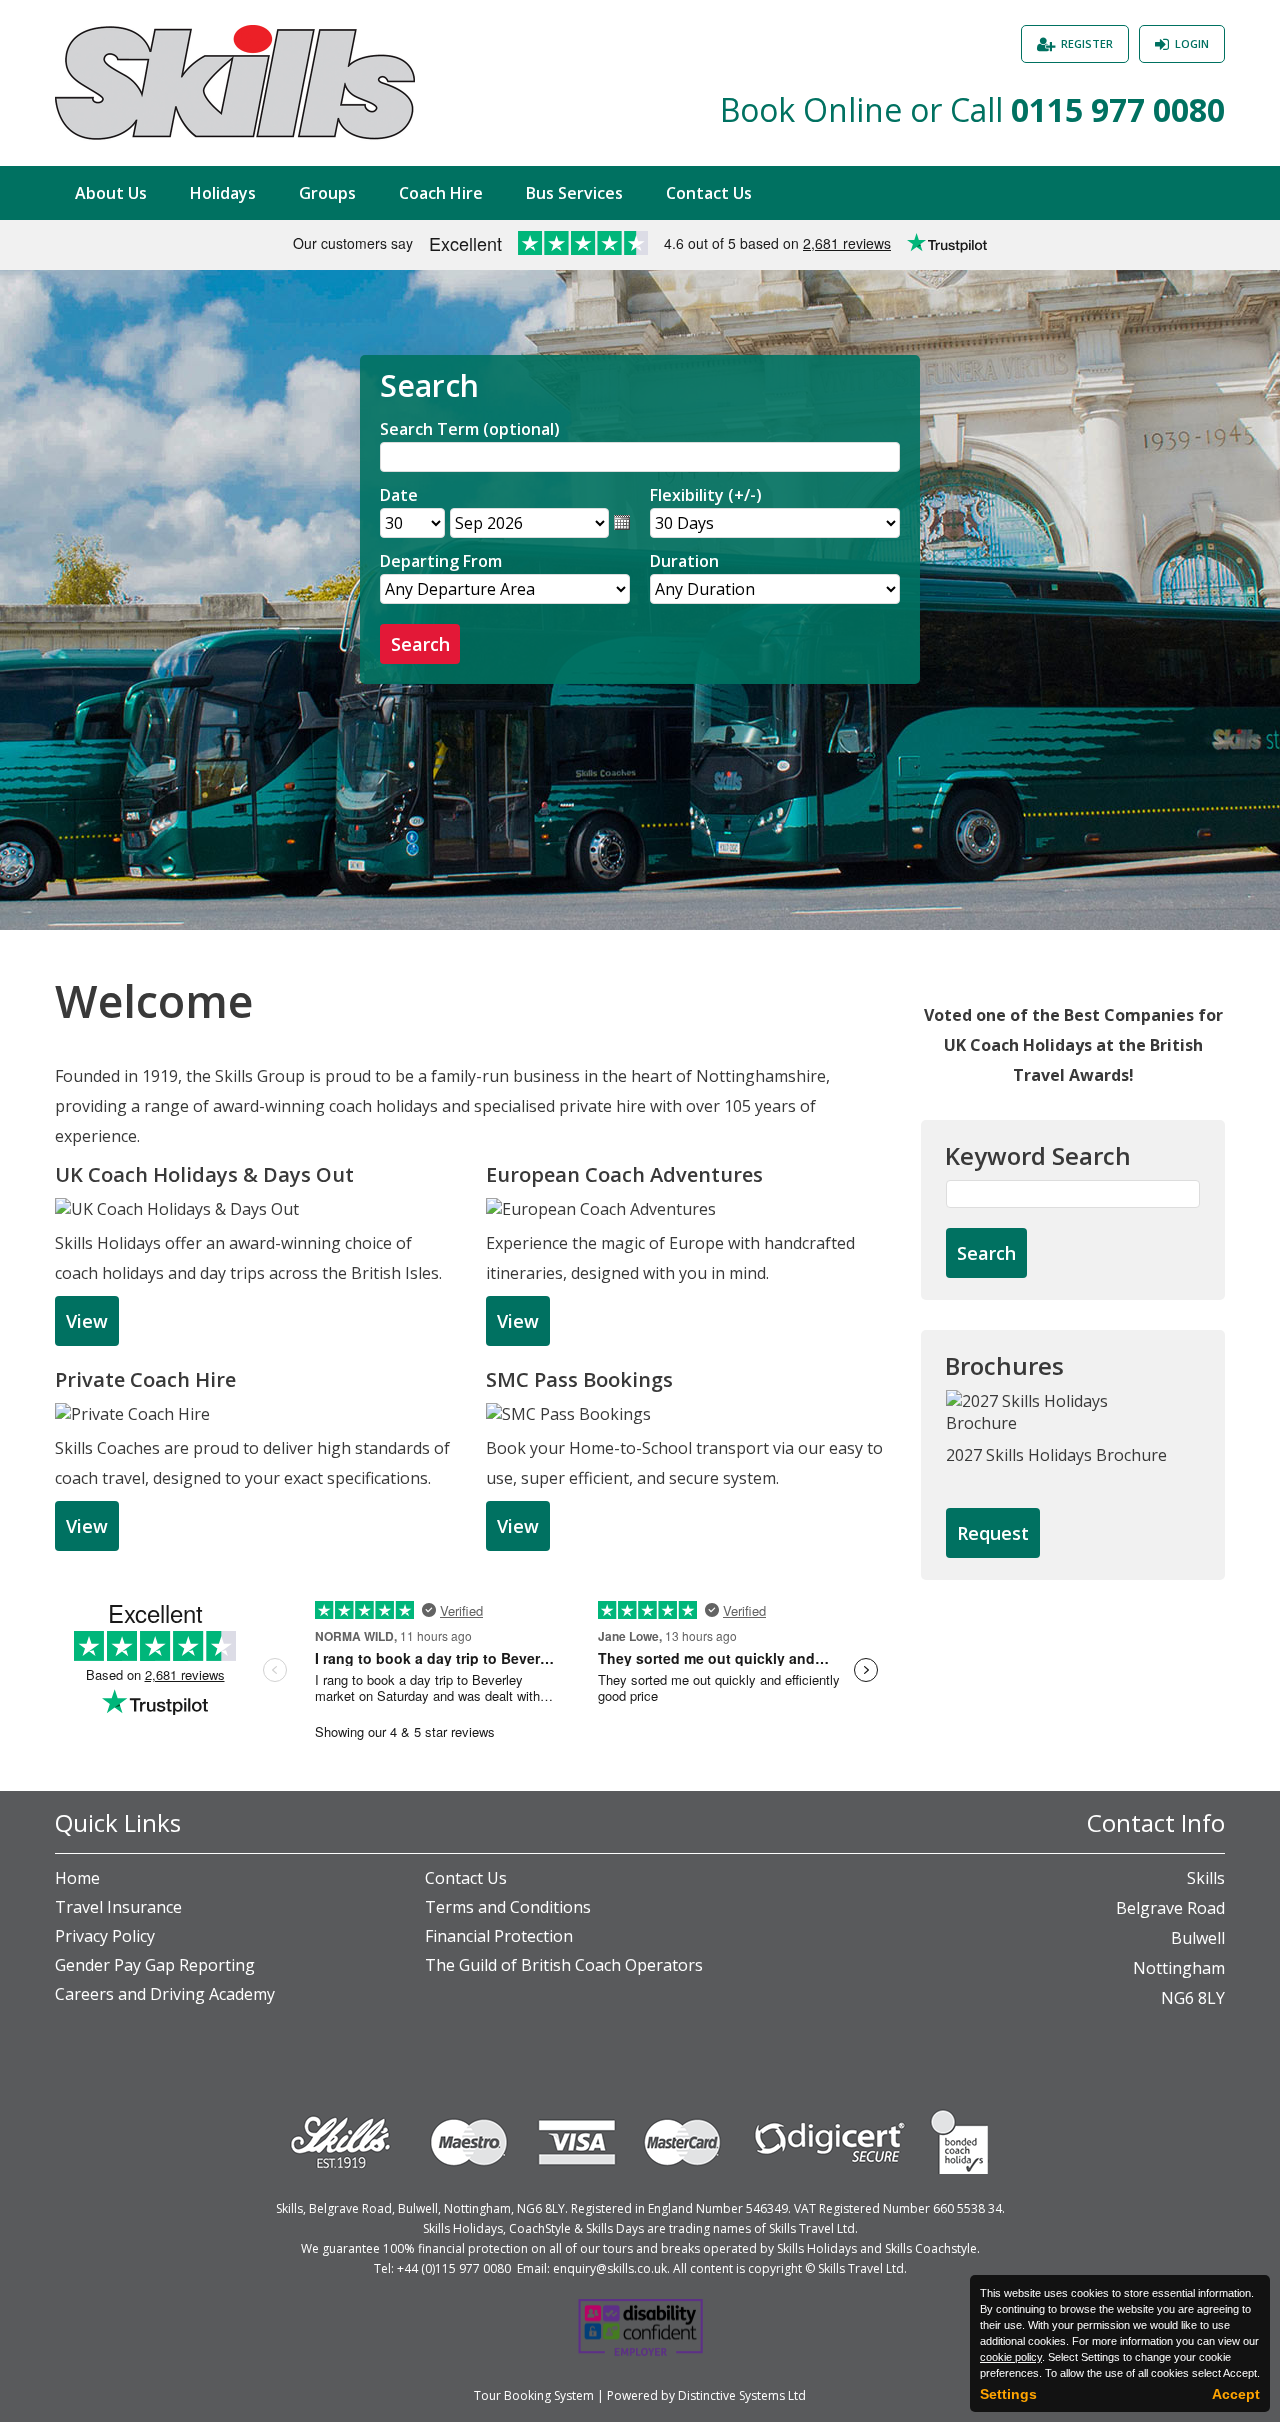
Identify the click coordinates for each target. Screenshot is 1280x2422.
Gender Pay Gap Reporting (155, 1965)
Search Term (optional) (470, 429)
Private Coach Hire (145, 1379)
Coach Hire (441, 193)
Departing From (441, 561)
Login (1192, 43)
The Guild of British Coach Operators (564, 1965)
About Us (111, 193)
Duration (684, 561)
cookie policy (1011, 2357)
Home (77, 1878)
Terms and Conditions (508, 1907)
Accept (1236, 2394)
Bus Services (574, 193)
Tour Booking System (534, 2395)
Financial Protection (499, 1936)
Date (399, 495)
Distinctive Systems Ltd (742, 2395)
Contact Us (709, 193)
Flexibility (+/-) (706, 495)
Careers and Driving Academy (165, 1994)
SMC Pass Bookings (579, 1379)
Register (1087, 43)
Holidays (223, 193)
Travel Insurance (118, 1907)
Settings (1008, 2394)
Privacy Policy (105, 1936)
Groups (327, 193)
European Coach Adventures (624, 1174)
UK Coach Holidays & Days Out (204, 1174)
